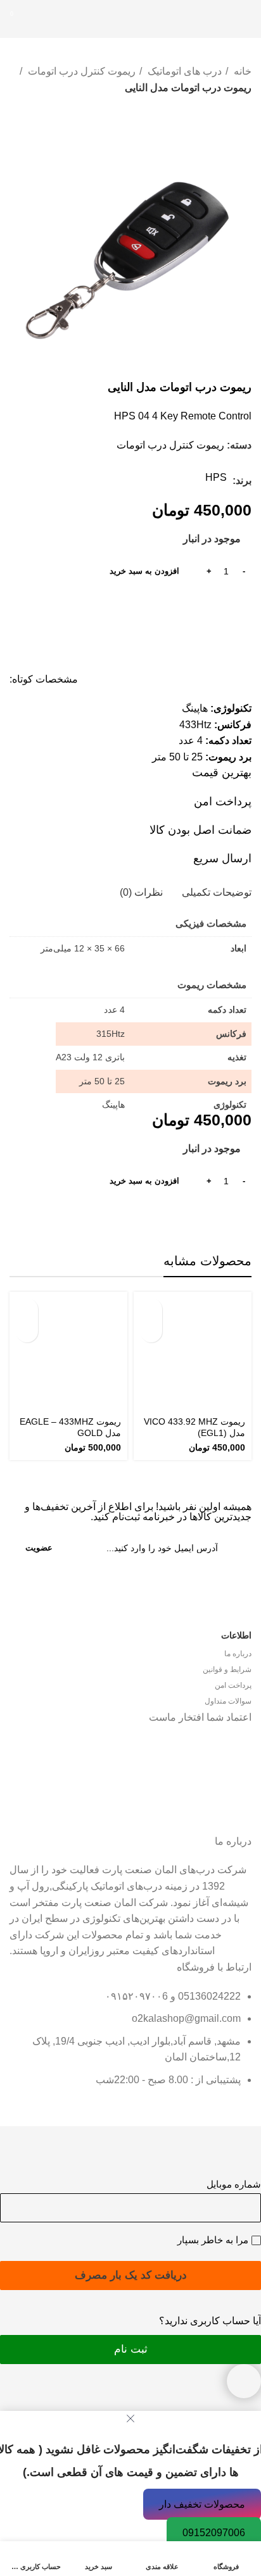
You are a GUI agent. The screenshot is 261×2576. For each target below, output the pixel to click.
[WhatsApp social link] (212, 605)
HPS (216, 477)
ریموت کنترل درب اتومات (80, 71)
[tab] (217, 892)
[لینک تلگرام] (197, 605)
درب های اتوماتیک (183, 71)
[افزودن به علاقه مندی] (151, 1331)
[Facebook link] (241, 605)
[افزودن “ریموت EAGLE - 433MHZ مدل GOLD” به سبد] (27, 1309)
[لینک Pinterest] (226, 605)
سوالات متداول (228, 1701)
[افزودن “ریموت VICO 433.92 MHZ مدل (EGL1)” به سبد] (151, 1309)
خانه (241, 71)
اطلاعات (236, 1635)
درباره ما (238, 1654)
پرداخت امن (233, 1685)
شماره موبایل (234, 2184)
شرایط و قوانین (227, 1669)
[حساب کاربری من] (40, 19)
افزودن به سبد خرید (144, 571)
